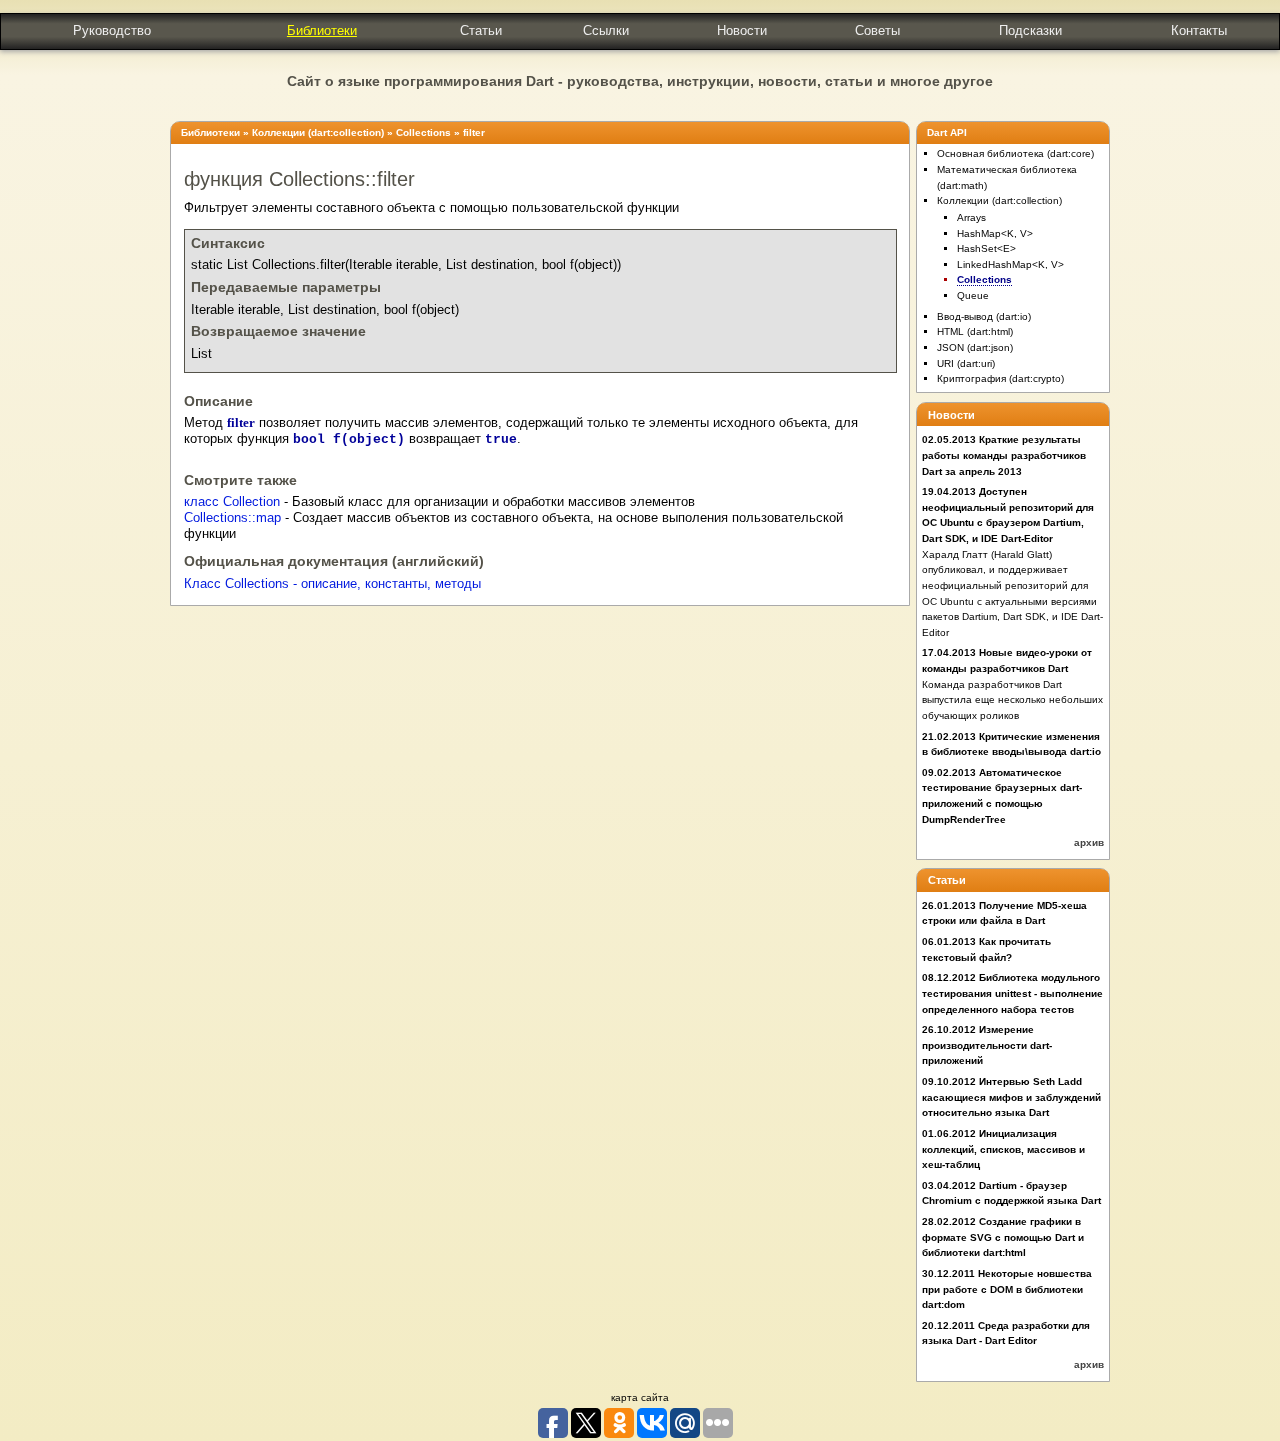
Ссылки (606, 30)
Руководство (112, 30)
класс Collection (232, 502)
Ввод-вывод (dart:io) (984, 316)
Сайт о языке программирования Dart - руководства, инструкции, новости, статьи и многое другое (640, 81)
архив (1089, 842)
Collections (423, 132)
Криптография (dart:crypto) (1000, 378)
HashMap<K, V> (995, 233)
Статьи (481, 30)
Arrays (971, 217)
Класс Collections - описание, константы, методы (332, 584)
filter (474, 132)
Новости (742, 30)
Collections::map (232, 518)
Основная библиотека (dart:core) (1015, 153)
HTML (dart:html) (975, 331)
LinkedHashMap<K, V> (1010, 264)
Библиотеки (322, 30)
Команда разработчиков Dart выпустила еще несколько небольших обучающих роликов (1012, 700)
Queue (973, 295)
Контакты (1199, 30)
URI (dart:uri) (966, 363)
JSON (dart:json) (975, 347)
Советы (877, 30)
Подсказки (1030, 30)
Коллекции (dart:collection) (318, 132)
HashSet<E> (986, 248)
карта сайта (640, 1397)
